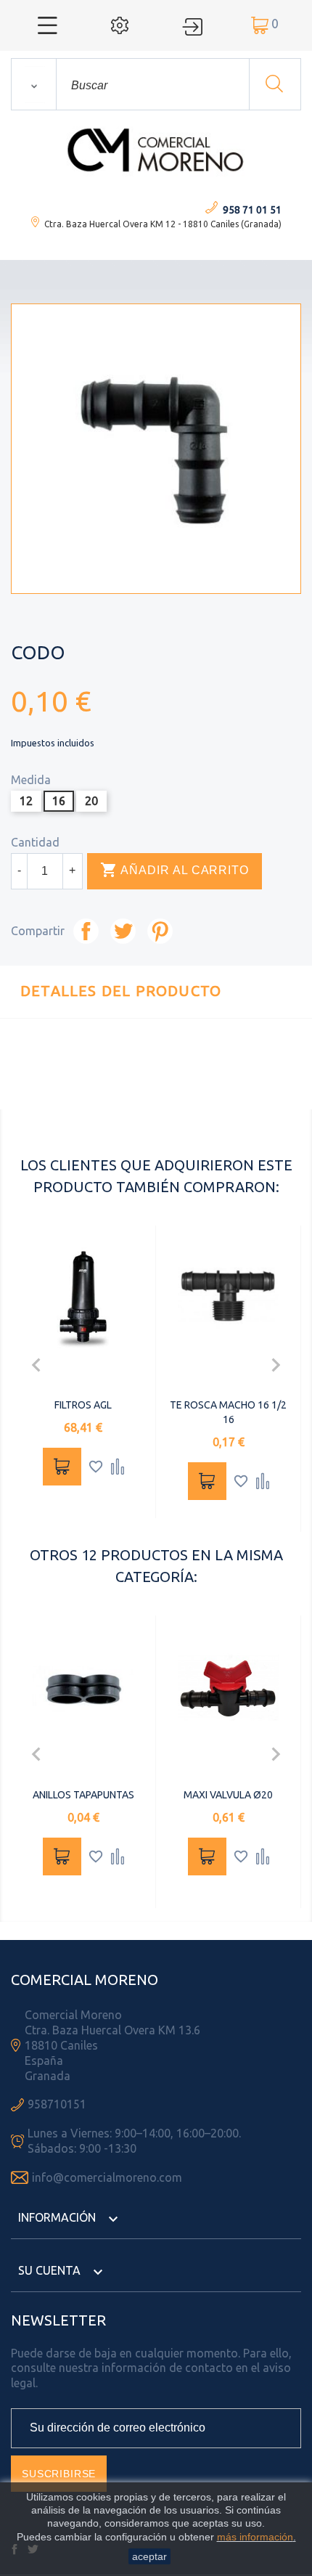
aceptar (149, 2556)
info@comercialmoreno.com (107, 2177)
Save (160, 931)
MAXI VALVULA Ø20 (228, 1795)
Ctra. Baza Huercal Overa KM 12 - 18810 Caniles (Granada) (163, 224)
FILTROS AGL (83, 1405)
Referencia (123, 1091)
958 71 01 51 (252, 210)
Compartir (86, 931)
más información (255, 2537)
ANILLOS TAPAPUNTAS (83, 1795)
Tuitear (123, 931)
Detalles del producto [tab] (121, 991)
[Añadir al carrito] (62, 1467)
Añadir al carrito (175, 870)
